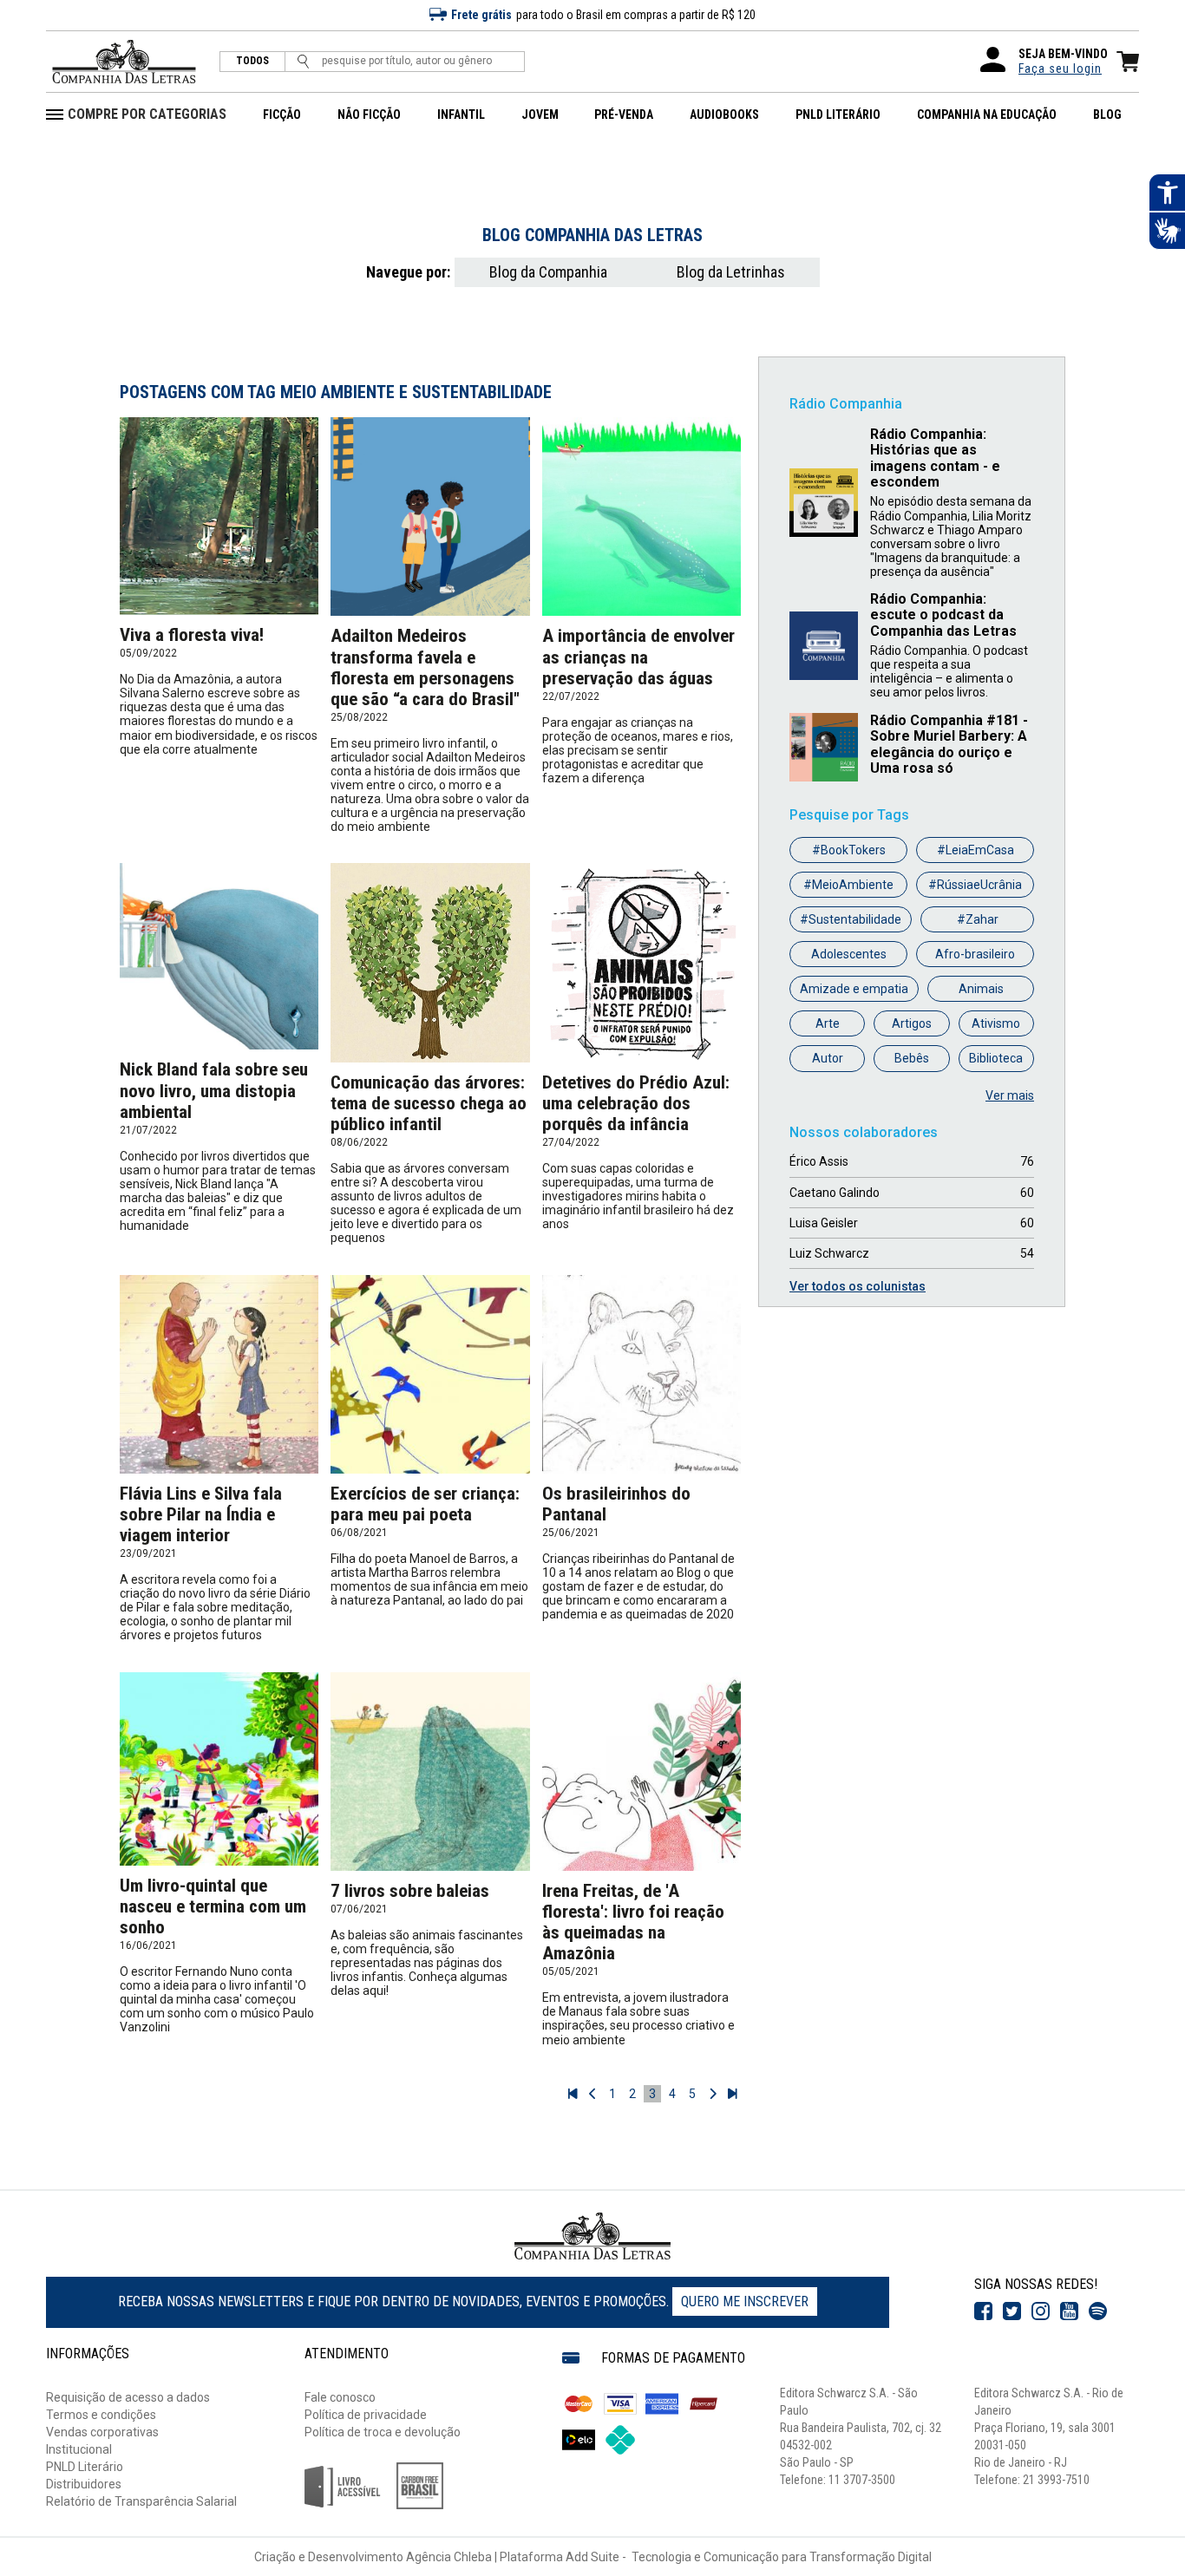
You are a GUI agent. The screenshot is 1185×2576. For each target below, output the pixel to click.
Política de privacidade (366, 2415)
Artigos (912, 1023)
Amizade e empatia (854, 989)
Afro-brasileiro (975, 954)
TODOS (252, 61)
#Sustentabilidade (851, 919)
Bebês (912, 1058)
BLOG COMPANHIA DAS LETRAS (592, 235)
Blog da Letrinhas (731, 272)
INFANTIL (461, 114)
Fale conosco (340, 2397)
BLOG (1107, 114)
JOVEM (540, 114)
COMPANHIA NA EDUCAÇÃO (987, 114)
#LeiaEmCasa (975, 850)
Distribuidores (84, 2484)
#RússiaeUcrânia (975, 885)
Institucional (79, 2449)
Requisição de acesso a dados (128, 2397)
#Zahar (978, 919)
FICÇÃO (282, 114)
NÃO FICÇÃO (369, 114)
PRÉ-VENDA (624, 114)
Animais (981, 989)
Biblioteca (996, 1058)
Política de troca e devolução (383, 2432)
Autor (828, 1058)
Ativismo (996, 1023)
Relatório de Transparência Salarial (141, 2501)
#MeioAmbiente (848, 885)
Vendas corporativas (102, 2432)
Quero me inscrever (745, 2301)
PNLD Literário (85, 2467)
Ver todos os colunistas (858, 1286)
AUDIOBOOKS (724, 114)
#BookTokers (849, 850)
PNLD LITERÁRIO (838, 114)
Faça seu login (1060, 69)
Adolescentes (849, 954)
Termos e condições (101, 2415)
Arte (828, 1023)
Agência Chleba (449, 2557)
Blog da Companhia (548, 272)
